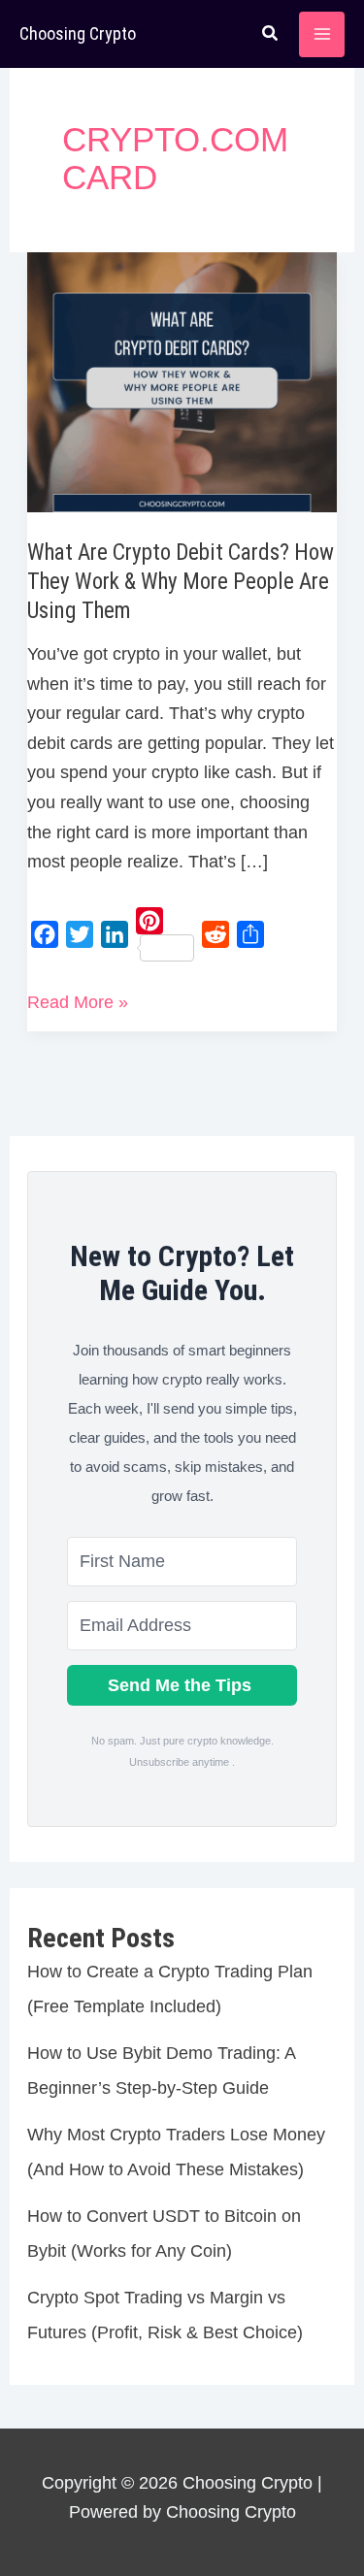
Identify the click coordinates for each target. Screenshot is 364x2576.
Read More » (78, 1005)
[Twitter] (80, 934)
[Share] (250, 934)
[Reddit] (215, 934)
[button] (271, 36)
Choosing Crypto (78, 33)
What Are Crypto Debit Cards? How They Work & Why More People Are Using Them (181, 582)
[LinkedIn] (115, 934)
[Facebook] (45, 934)
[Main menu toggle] (322, 34)
